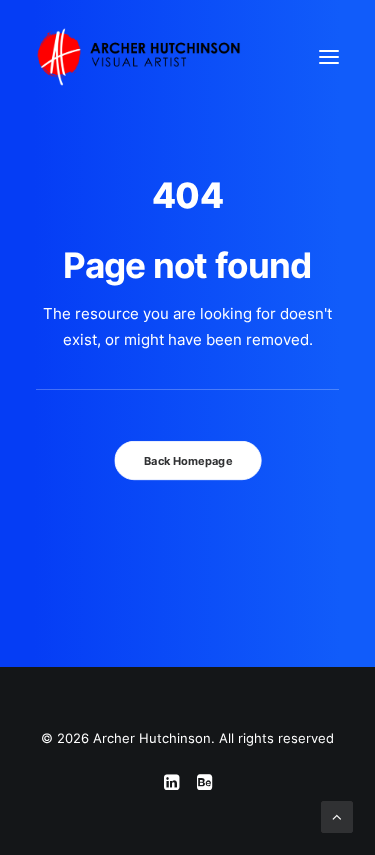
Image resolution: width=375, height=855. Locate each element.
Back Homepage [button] (188, 461)
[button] (329, 57)
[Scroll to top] (337, 815)
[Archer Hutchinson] (138, 57)
